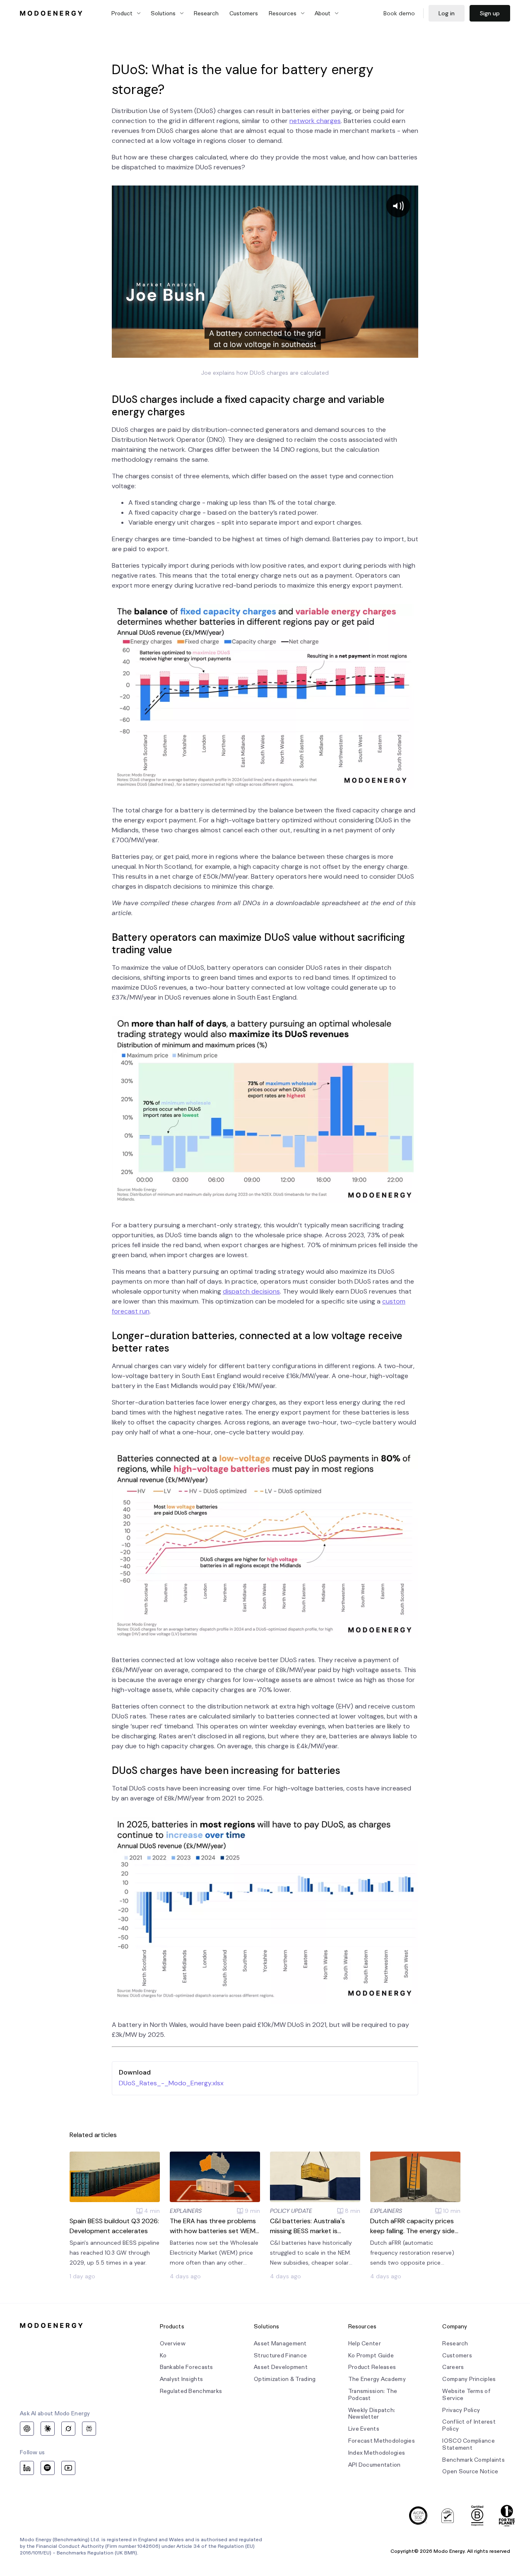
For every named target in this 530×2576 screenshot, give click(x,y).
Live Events (364, 2429)
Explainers (186, 2211)
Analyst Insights (181, 2379)
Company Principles (469, 2379)
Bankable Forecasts (187, 2367)
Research (206, 13)
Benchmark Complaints (473, 2460)
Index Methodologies (377, 2453)
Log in (447, 13)
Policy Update (291, 2211)
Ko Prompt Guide (371, 2356)
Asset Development (281, 2367)
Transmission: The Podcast (373, 2395)
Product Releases (372, 2367)
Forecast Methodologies (382, 2441)
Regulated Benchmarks (191, 2391)
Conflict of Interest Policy (469, 2425)
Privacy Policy (461, 2410)
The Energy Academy (377, 2379)
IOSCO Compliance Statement (468, 2444)
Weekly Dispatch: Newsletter (372, 2414)
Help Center (365, 2343)
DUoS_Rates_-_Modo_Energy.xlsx (171, 2083)
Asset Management (280, 2343)
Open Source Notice (470, 2471)
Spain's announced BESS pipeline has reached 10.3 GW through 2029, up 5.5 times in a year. (114, 2253)
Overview (173, 2343)
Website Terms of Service (466, 2395)
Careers (453, 2367)
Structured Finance (280, 2356)
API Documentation (375, 2465)
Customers (244, 13)
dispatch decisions (251, 1291)
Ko (163, 2356)
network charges (315, 121)
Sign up (490, 13)
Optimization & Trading (285, 2379)
